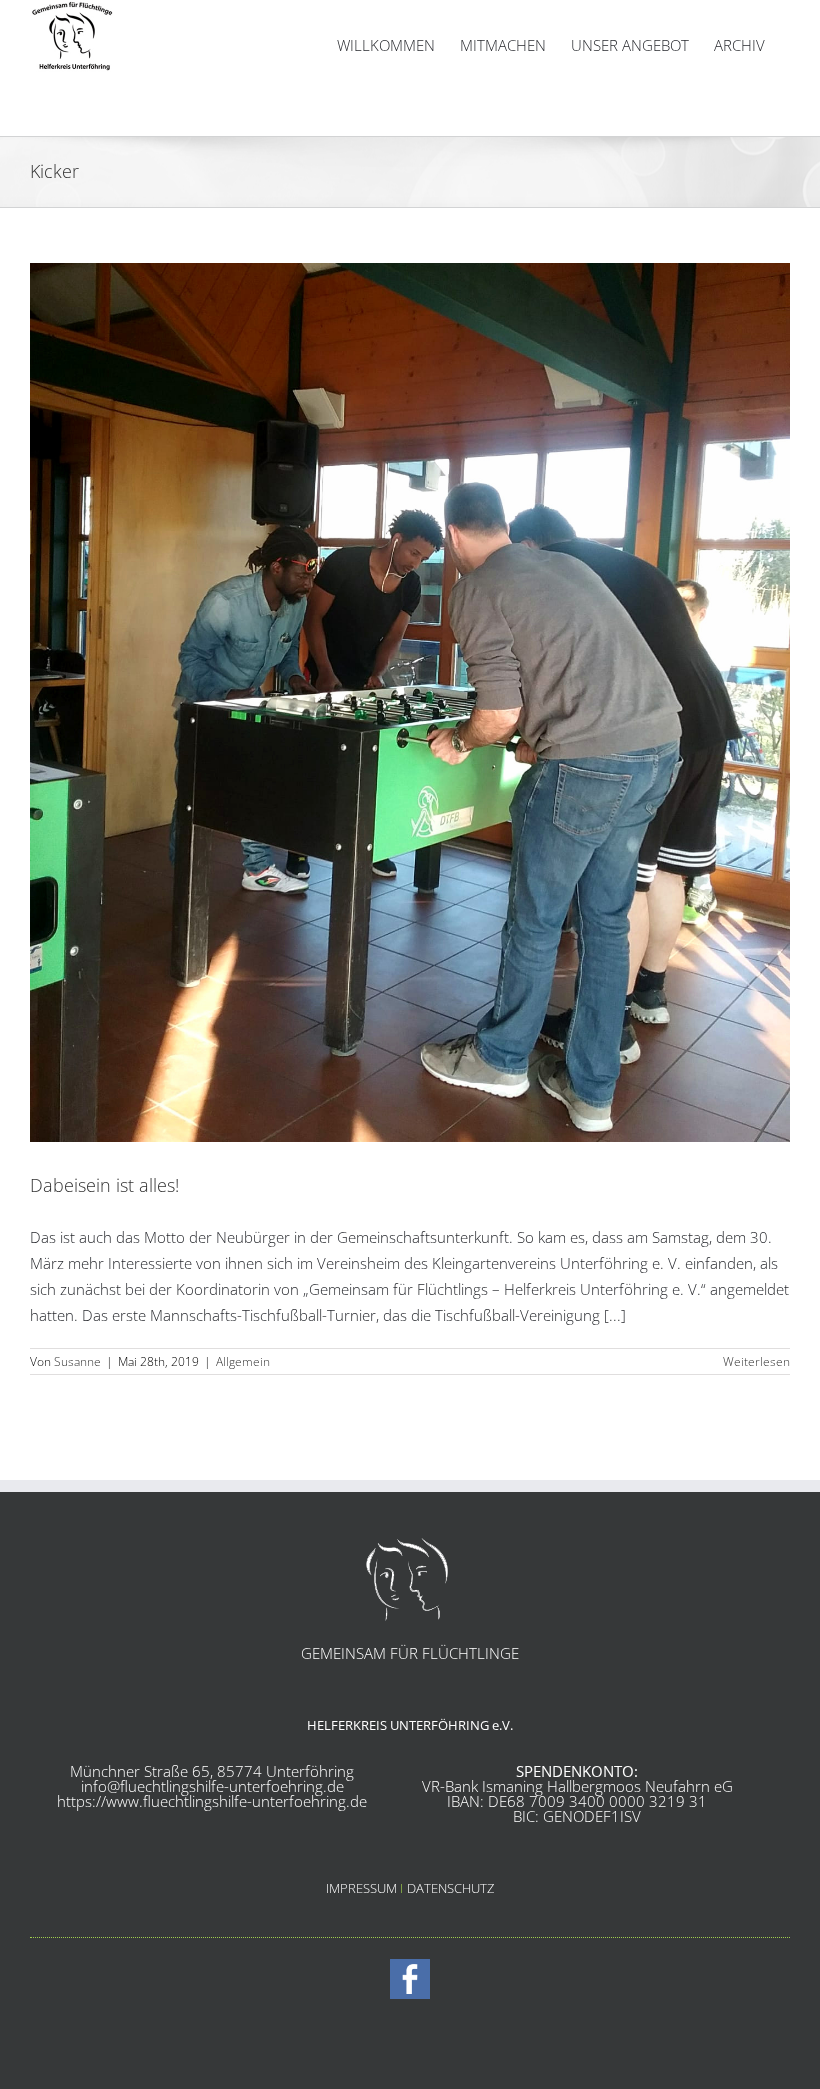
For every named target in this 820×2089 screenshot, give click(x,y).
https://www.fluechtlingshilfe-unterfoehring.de (212, 1801)
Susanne (77, 1361)
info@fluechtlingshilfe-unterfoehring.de (212, 1786)
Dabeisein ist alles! (104, 1185)
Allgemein (243, 1361)
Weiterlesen (756, 1361)
